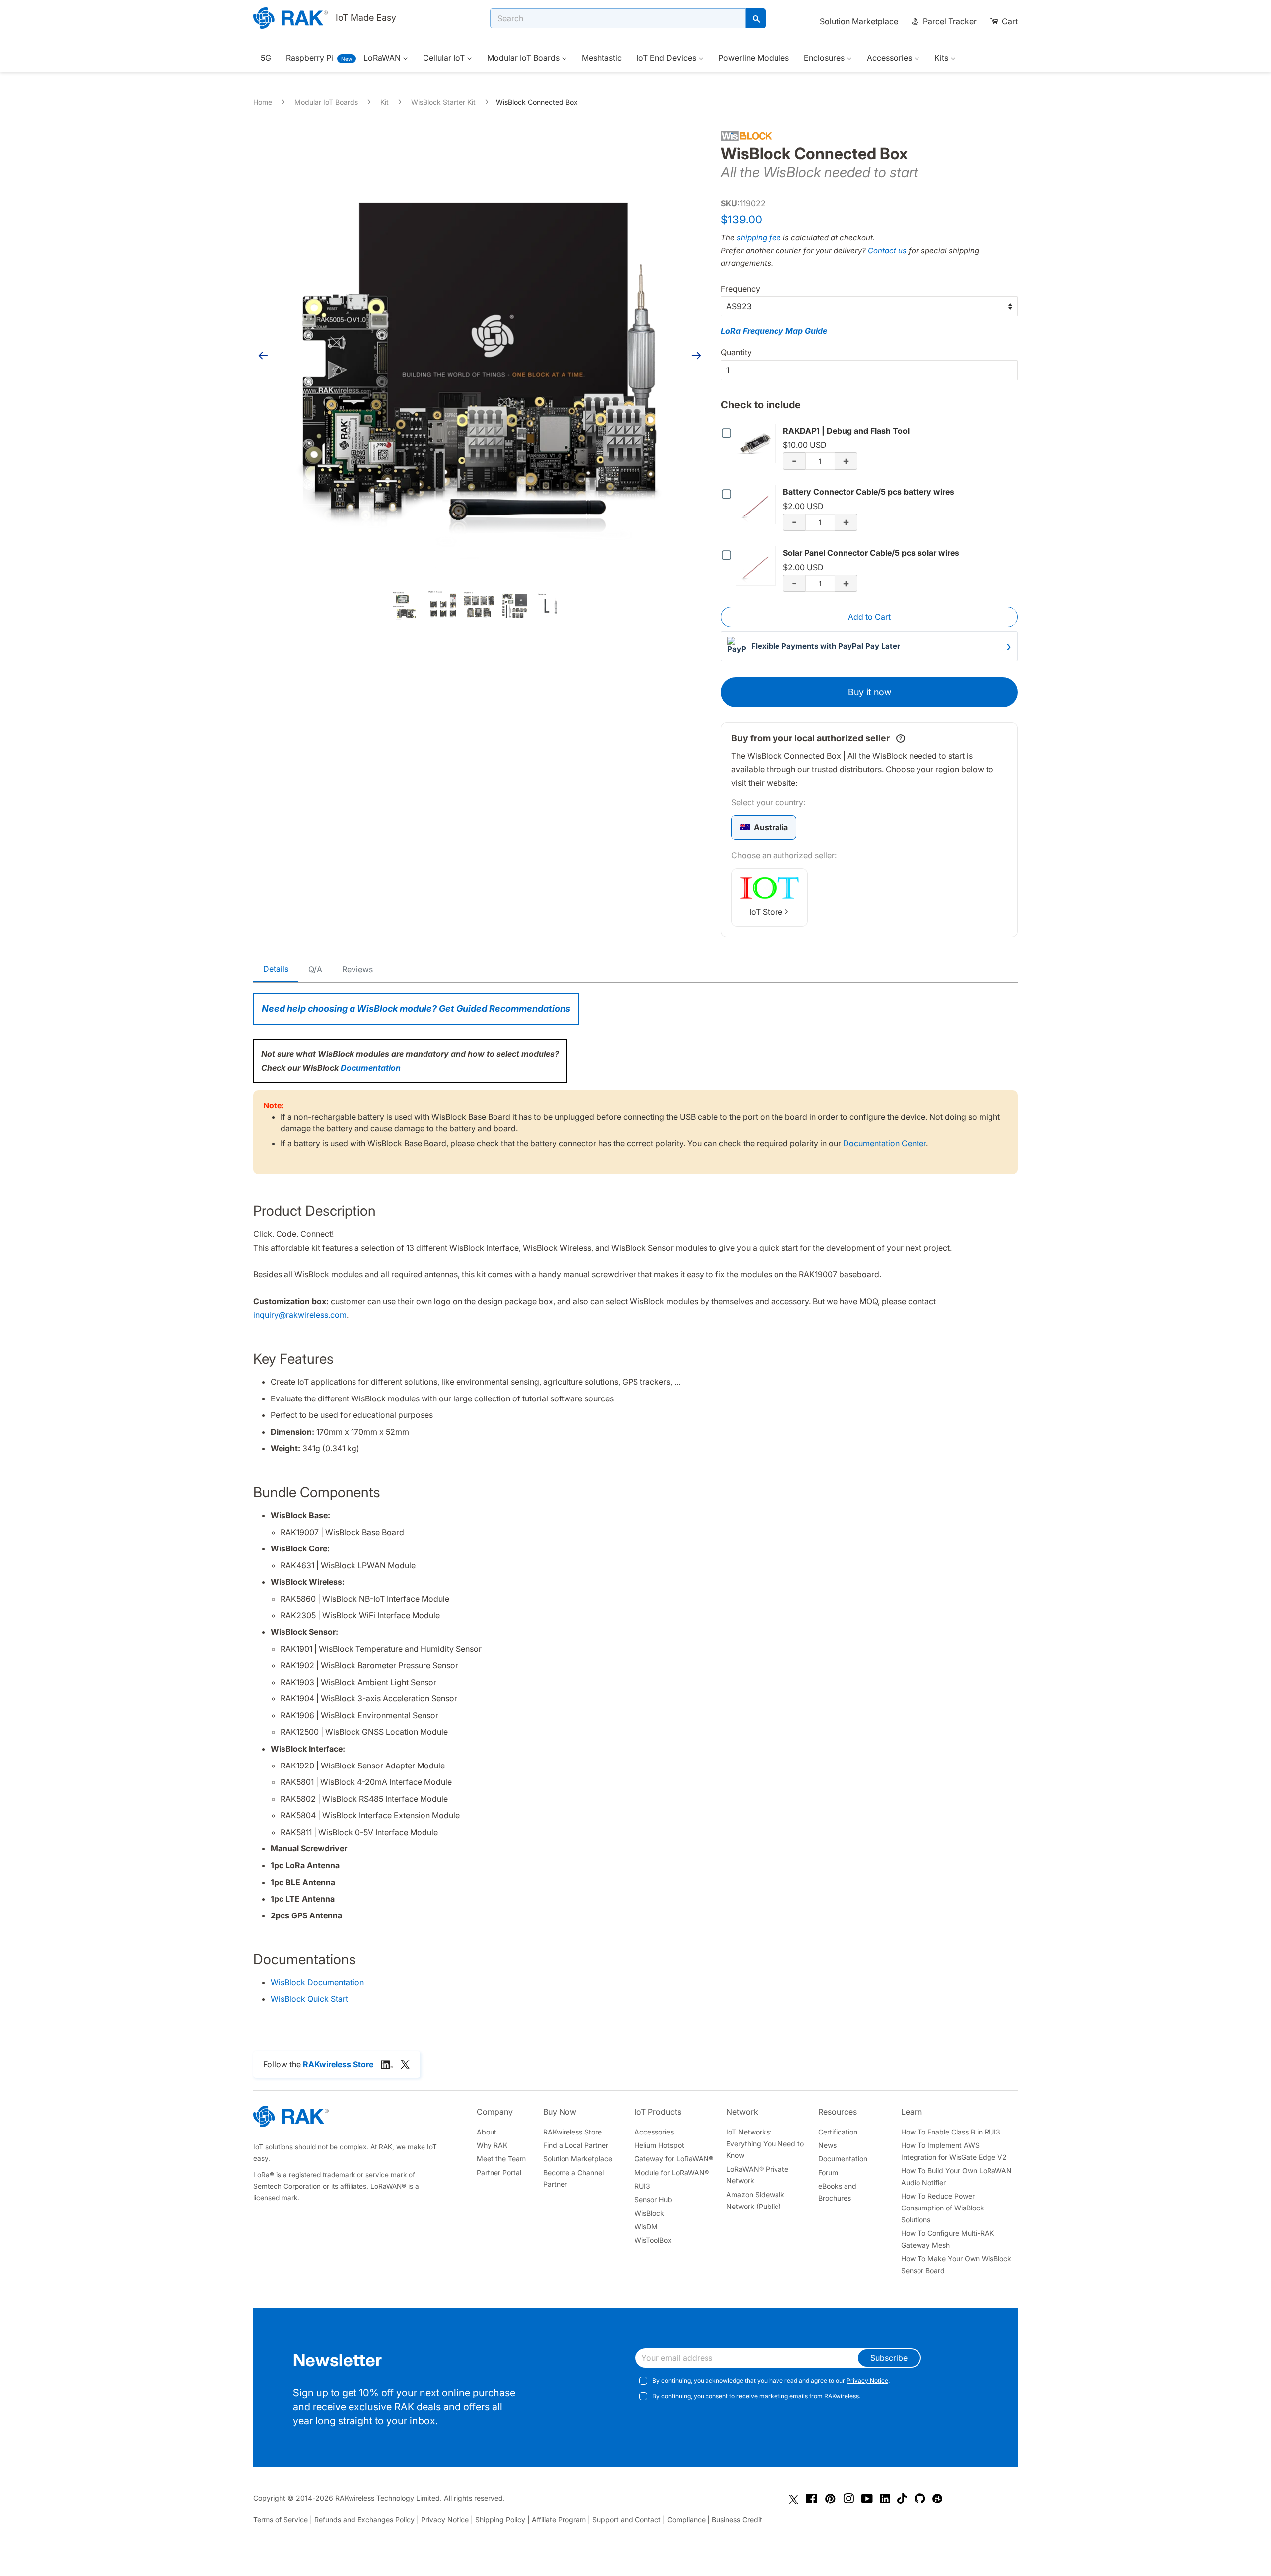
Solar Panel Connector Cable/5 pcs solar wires (871, 553)
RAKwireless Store (572, 2132)
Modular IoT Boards (524, 58)
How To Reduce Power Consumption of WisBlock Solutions (943, 2208)
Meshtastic (602, 58)
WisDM (646, 2227)
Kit (385, 102)
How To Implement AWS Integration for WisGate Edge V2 (954, 2151)
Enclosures (825, 58)
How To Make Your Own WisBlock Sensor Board (956, 2264)
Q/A (315, 969)
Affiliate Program (559, 2520)
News (827, 2145)
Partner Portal (499, 2172)
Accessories (890, 58)
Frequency (741, 289)
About (487, 2132)
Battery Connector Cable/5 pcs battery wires (869, 492)
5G (266, 58)
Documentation (371, 1068)
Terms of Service (281, 2520)
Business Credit (737, 2520)
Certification (838, 2132)
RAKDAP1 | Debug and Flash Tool (846, 431)
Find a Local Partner (576, 2145)
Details (276, 969)
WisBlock (649, 2213)
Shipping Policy (500, 2520)
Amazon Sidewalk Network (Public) (755, 2200)
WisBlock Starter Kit (443, 102)
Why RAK (492, 2145)
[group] (764, 828)
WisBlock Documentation (317, 1982)
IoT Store (766, 912)
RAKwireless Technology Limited (388, 2498)
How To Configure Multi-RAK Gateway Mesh (948, 2239)
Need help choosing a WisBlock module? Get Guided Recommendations (416, 1008)
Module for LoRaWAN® (672, 2172)
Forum (828, 2172)
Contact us (887, 251)
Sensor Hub (653, 2199)
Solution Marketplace (859, 21)
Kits (942, 58)
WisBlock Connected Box (537, 102)
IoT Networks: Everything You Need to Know (765, 2144)
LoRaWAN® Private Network (757, 2175)
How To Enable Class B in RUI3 (951, 2132)
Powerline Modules (754, 58)
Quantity (736, 352)
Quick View (758, 443)
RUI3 (642, 2186)
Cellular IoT (445, 58)
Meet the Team (501, 2159)
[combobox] (618, 18)
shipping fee (759, 238)
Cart (1009, 21)
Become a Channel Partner (573, 2178)
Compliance (686, 2520)
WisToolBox (653, 2240)
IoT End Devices (667, 58)
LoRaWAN (383, 58)
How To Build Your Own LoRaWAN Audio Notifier (956, 2176)
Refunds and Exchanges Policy (364, 2520)
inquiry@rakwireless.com (300, 1315)
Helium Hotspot (659, 2145)
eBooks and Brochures (837, 2192)
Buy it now (870, 692)
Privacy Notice (867, 2381)
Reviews (357, 969)
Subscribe (889, 2358)
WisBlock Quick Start (309, 1999)
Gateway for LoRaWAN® (674, 2159)
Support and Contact (627, 2520)
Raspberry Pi (310, 58)
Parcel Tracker (949, 21)
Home (263, 102)
